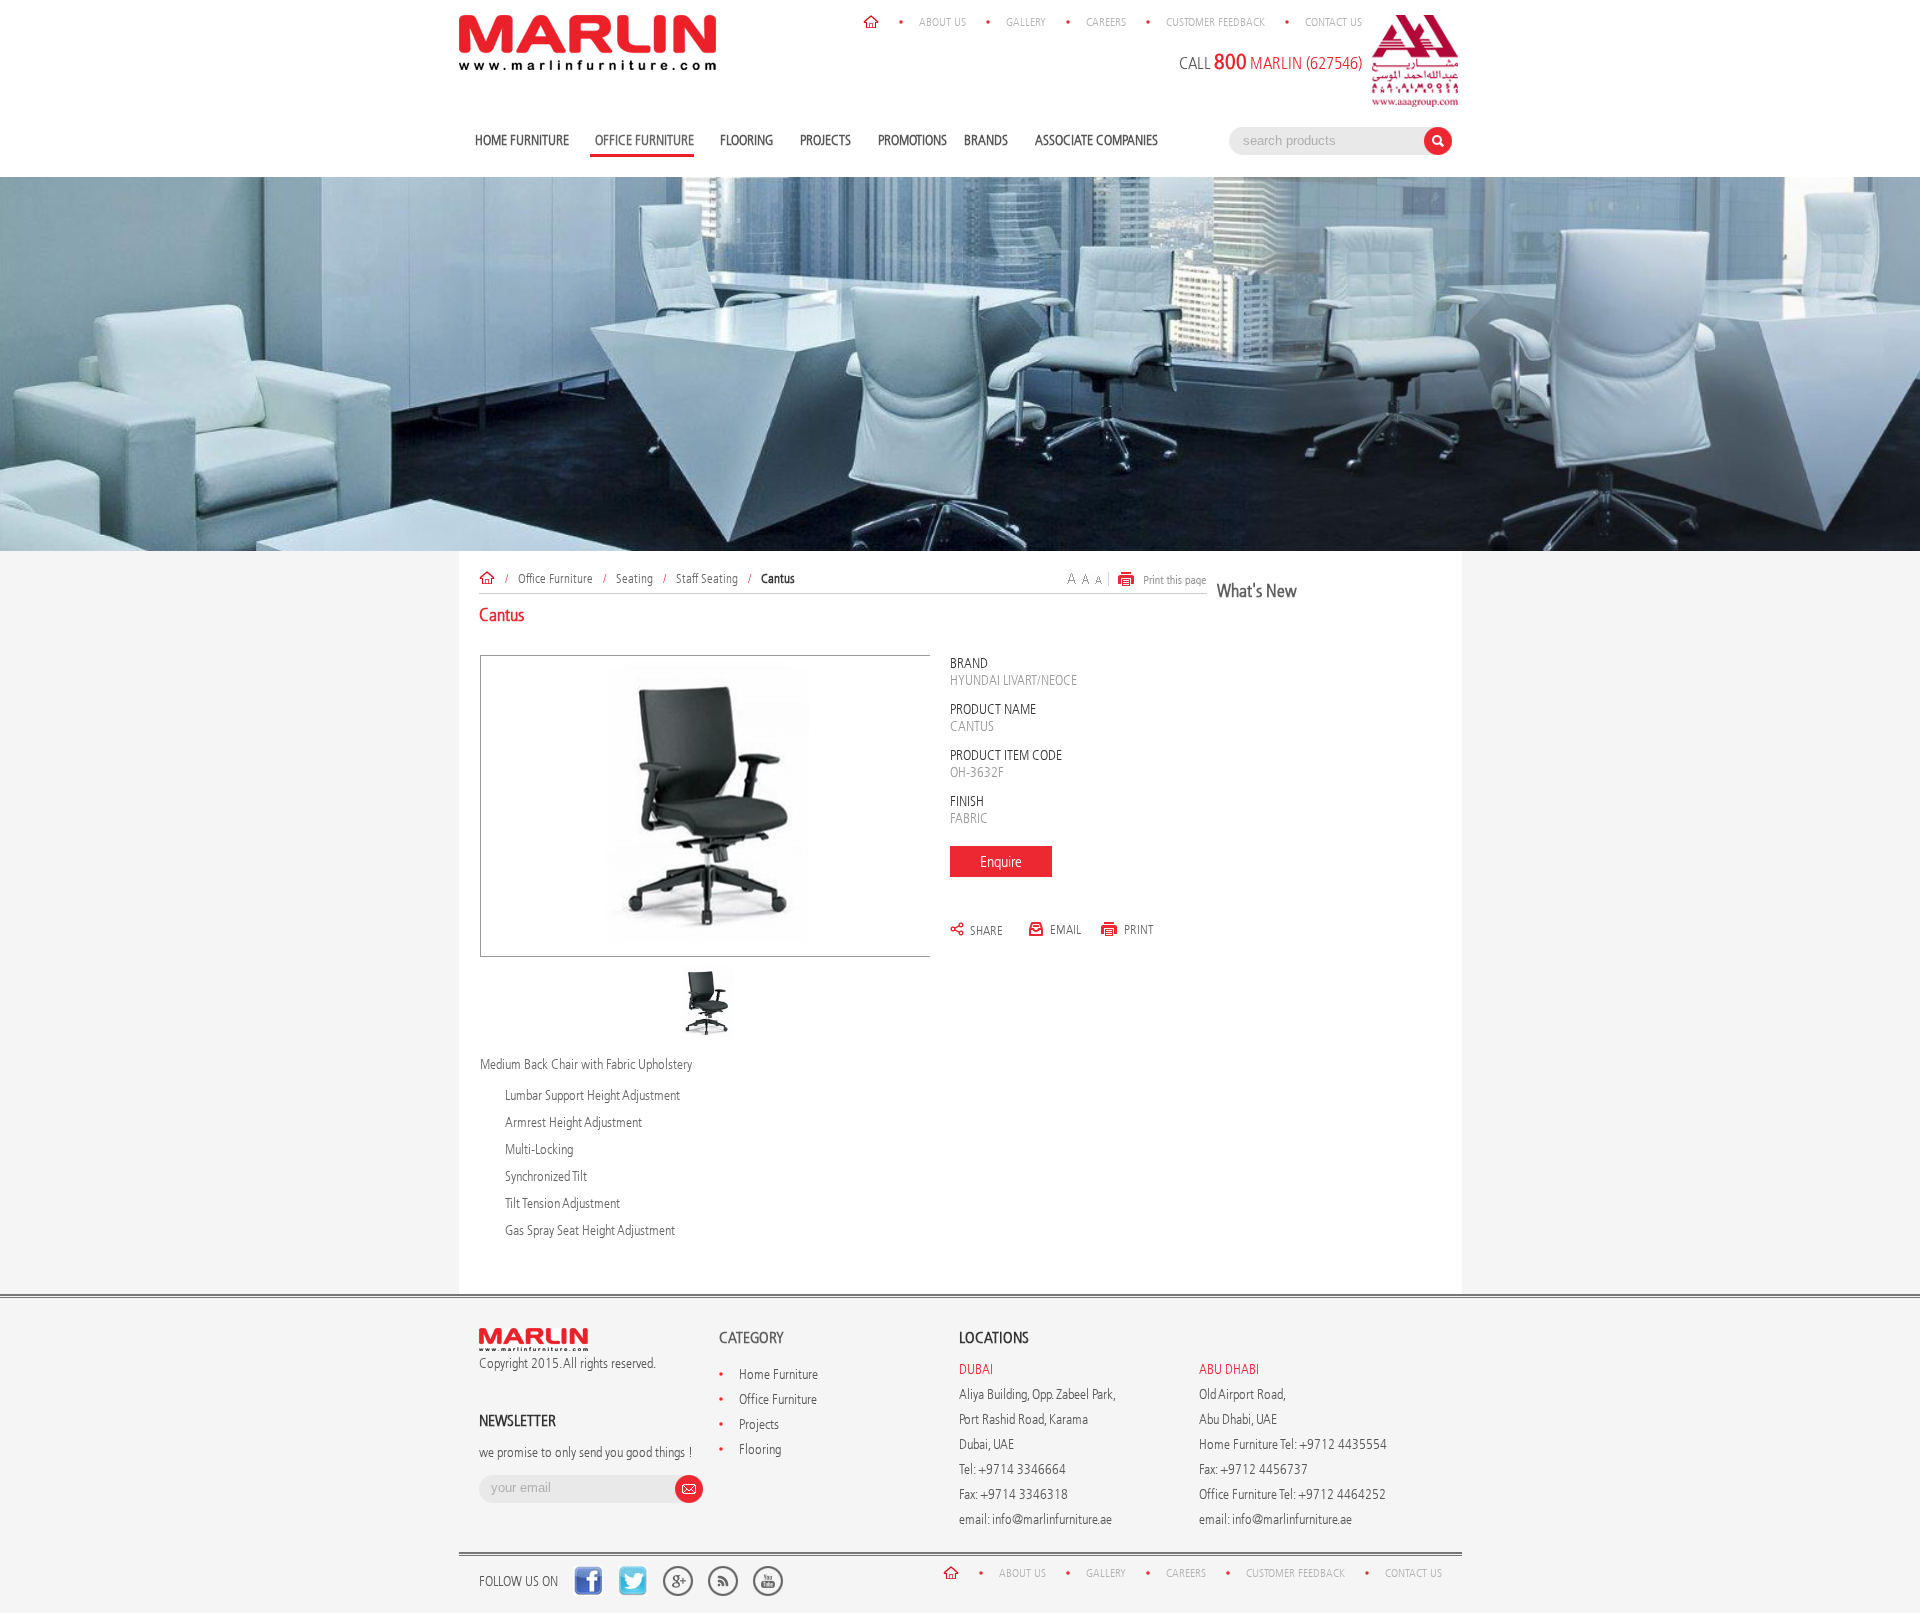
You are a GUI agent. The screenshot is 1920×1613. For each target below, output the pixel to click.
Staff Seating (707, 578)
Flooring (744, 141)
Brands (983, 141)
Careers (1106, 22)
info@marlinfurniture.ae (1052, 1519)
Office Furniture (555, 578)
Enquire (1001, 861)
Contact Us (1333, 22)
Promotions (912, 140)
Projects (823, 141)
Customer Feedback (1215, 22)
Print (1139, 929)
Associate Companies (1096, 140)
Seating (634, 578)
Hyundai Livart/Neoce (1013, 680)
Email (1065, 929)
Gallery (1026, 22)
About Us (942, 22)
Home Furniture (519, 141)
